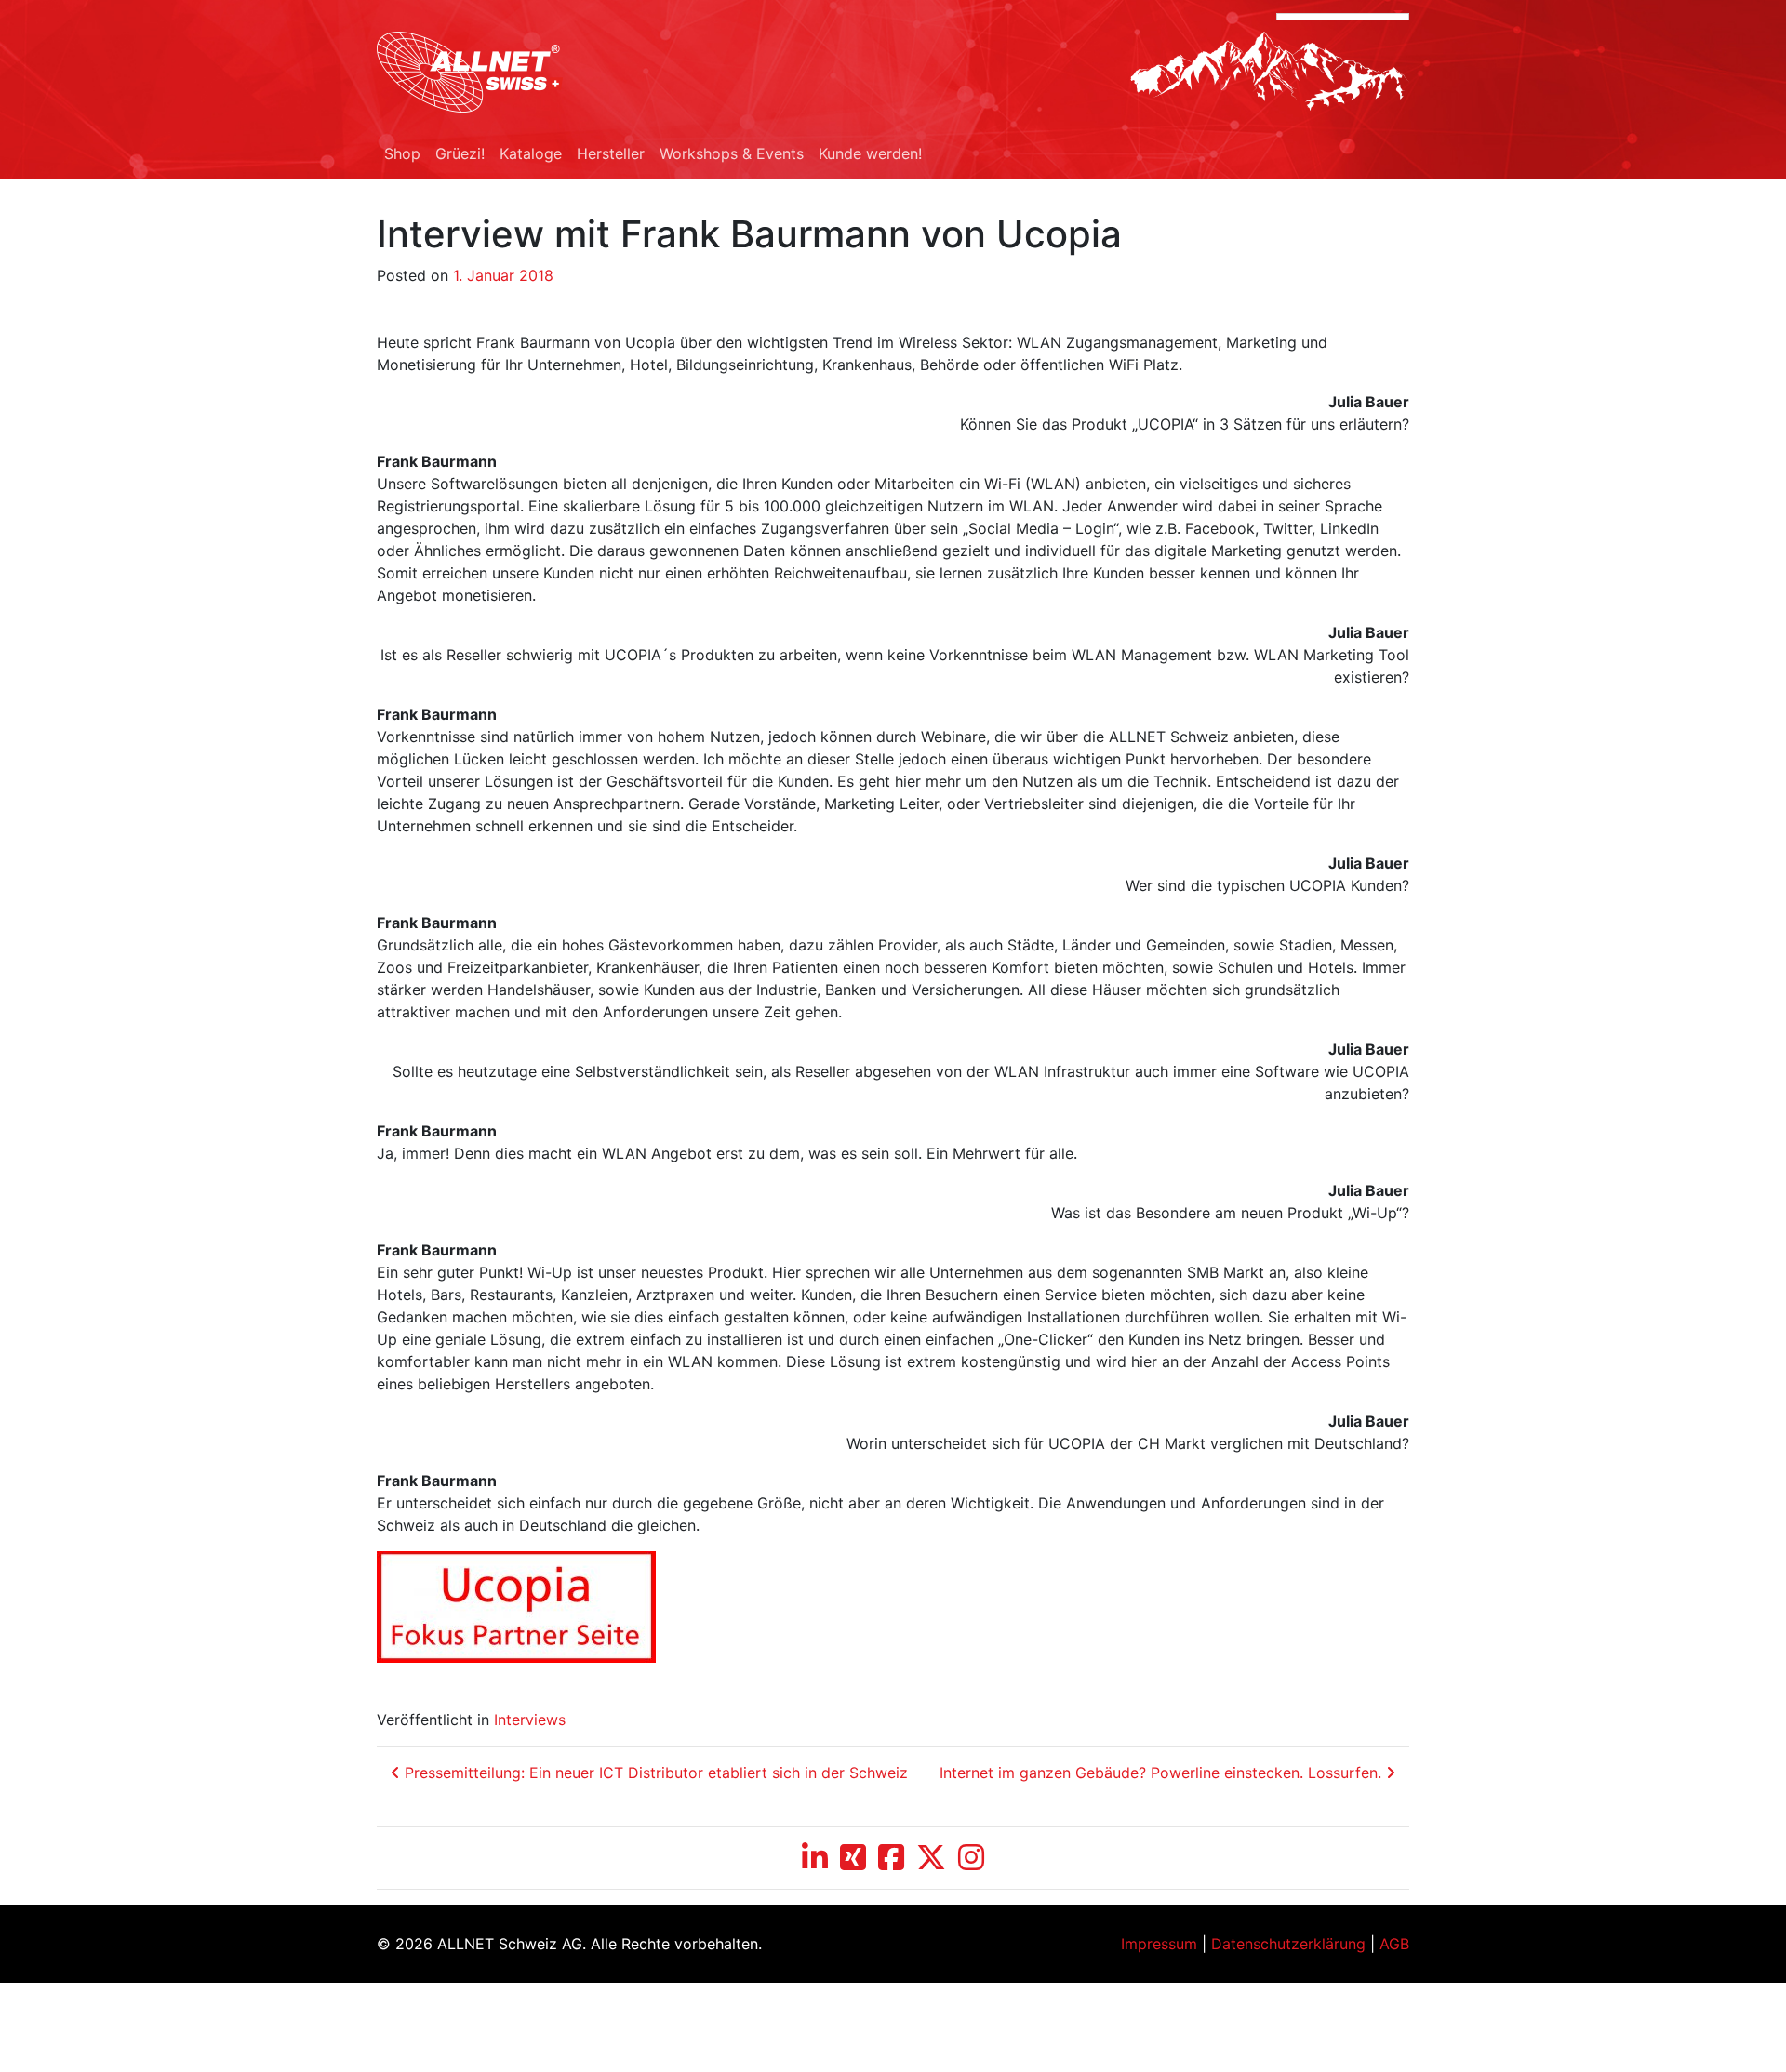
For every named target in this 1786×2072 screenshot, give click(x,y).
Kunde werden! (870, 153)
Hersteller (611, 153)
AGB (1394, 1944)
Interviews (530, 1720)
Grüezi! (460, 153)
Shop (402, 153)
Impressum (1159, 1944)
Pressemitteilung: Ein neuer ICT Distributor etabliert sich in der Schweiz (654, 1773)
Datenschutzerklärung (1288, 1944)
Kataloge (531, 153)
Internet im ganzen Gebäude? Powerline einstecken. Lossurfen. (1163, 1773)
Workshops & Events (732, 153)
